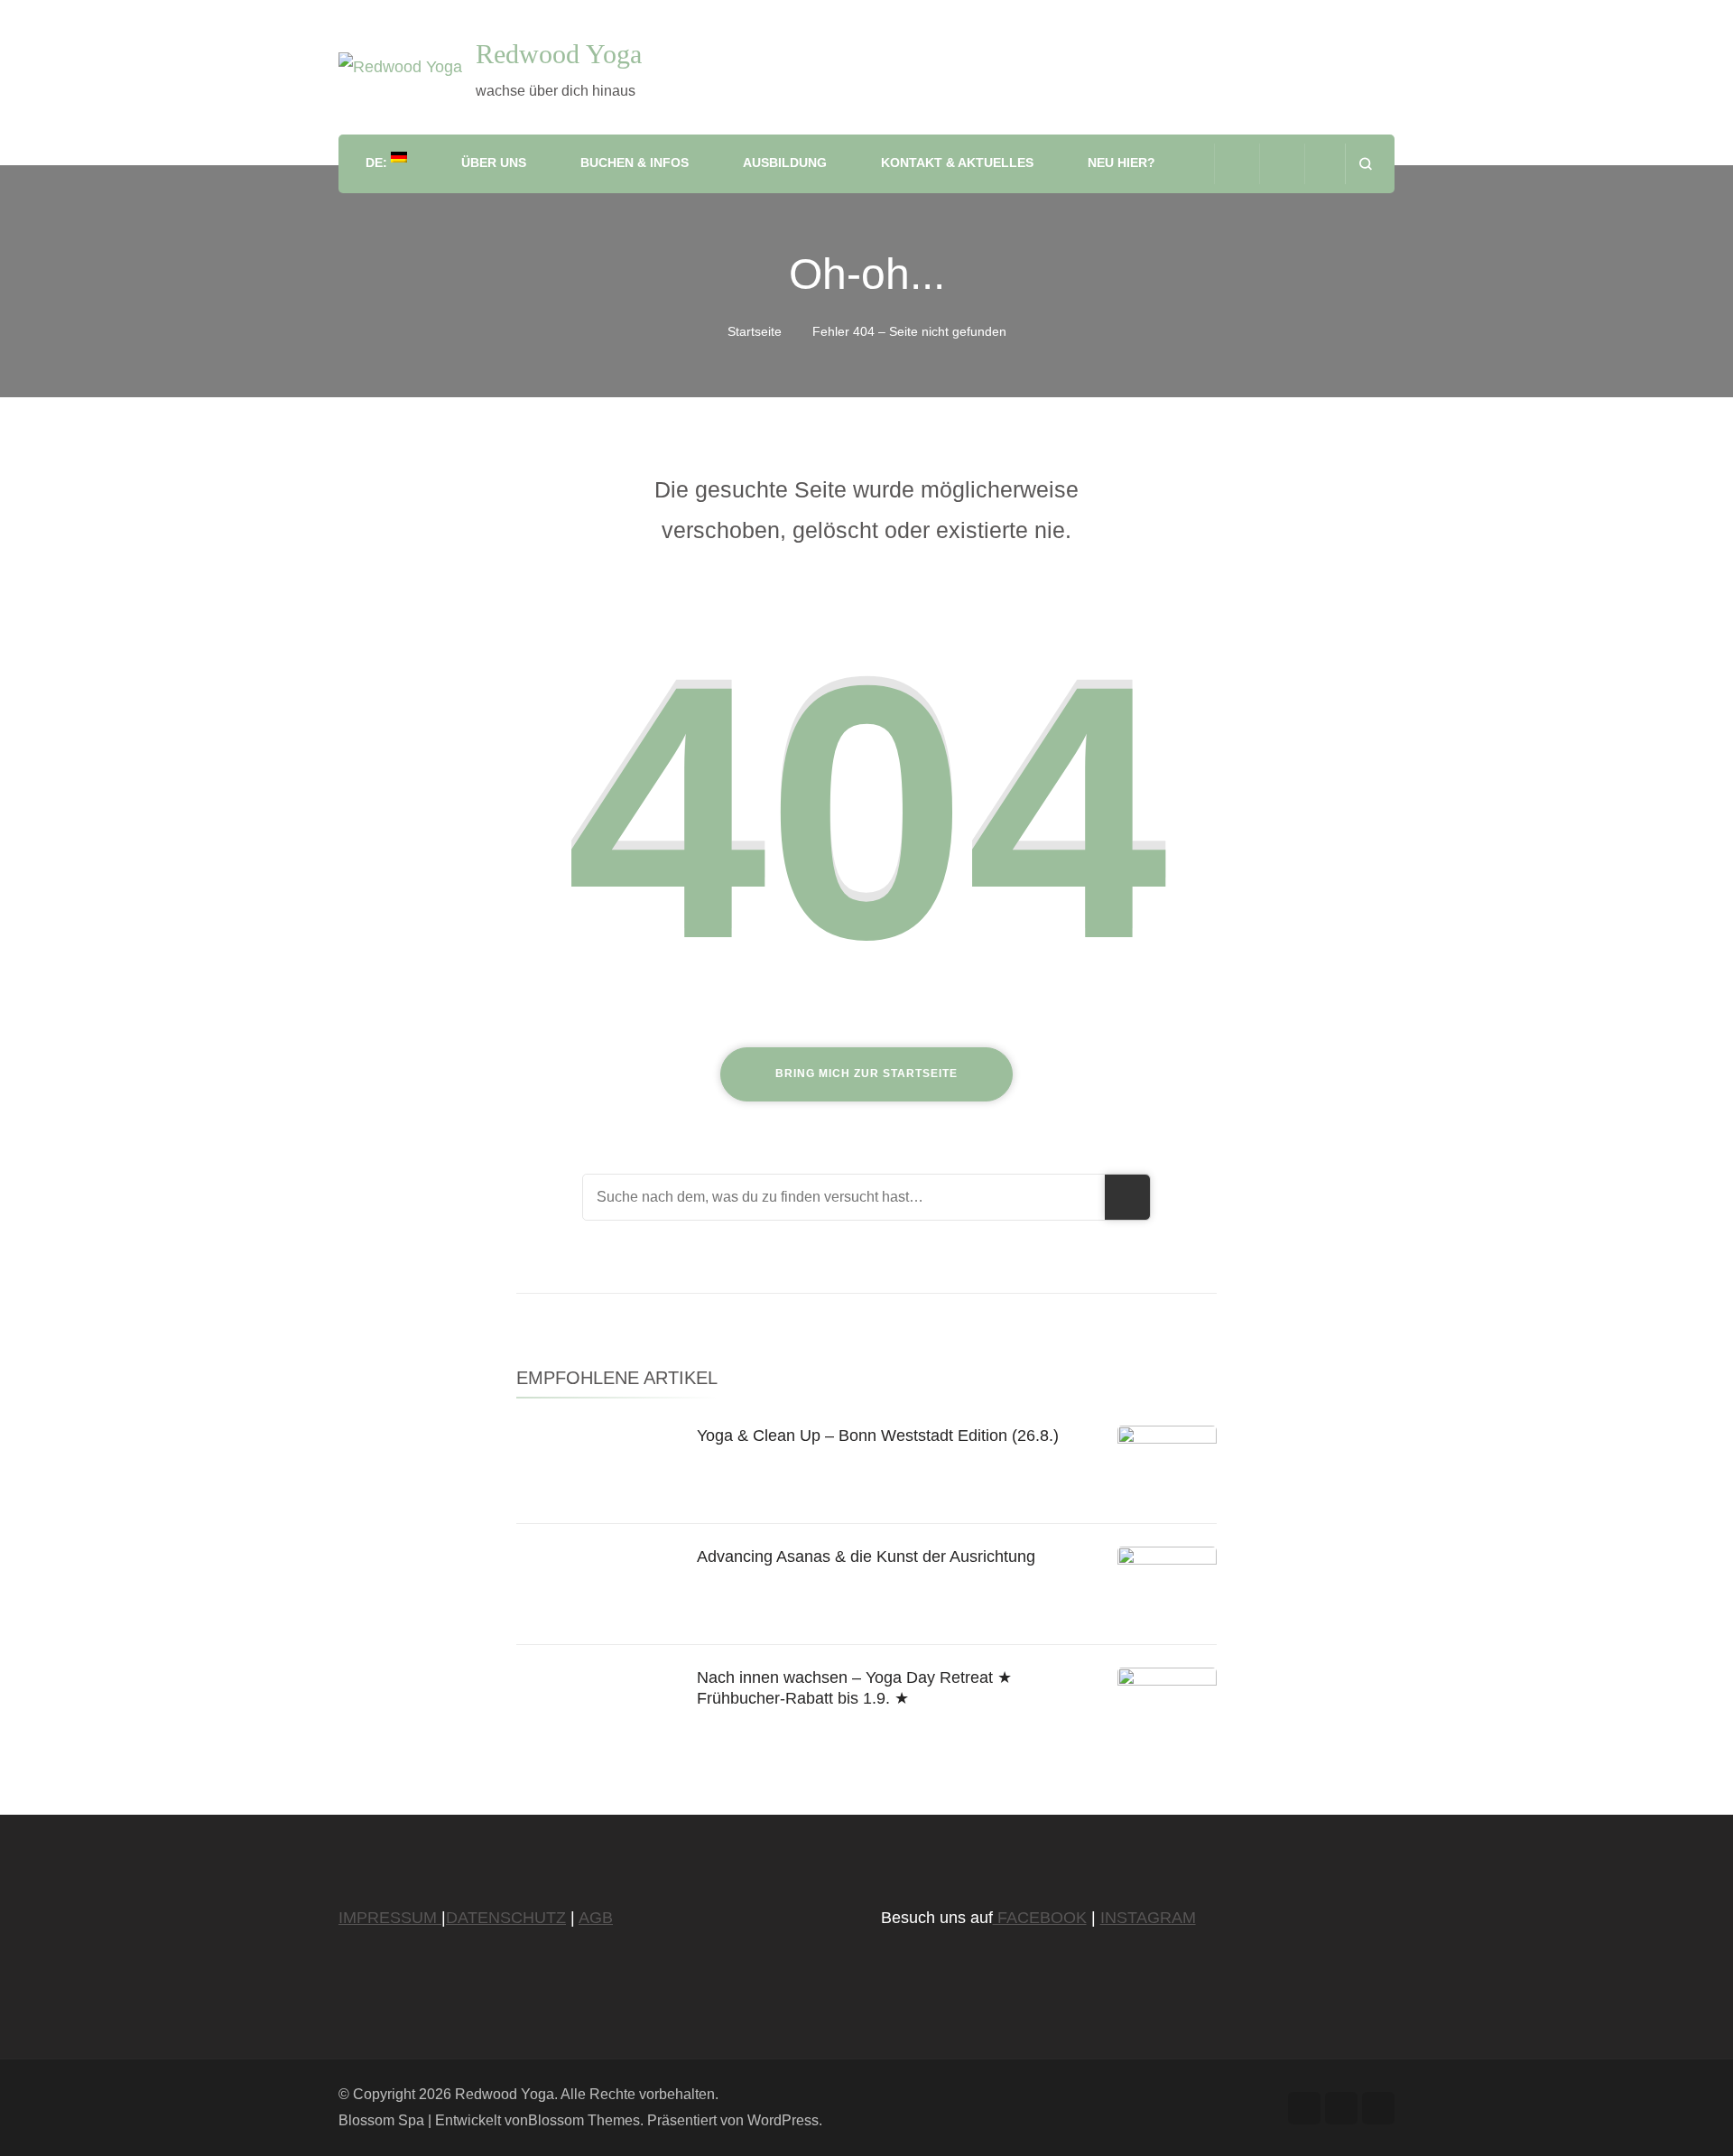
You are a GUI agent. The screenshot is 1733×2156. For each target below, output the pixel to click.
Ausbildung (785, 163)
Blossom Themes (584, 2120)
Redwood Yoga (559, 54)
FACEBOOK (1040, 1918)
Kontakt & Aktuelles (957, 163)
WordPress (783, 2120)
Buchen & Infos (635, 163)
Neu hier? (1121, 163)
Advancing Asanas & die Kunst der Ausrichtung (866, 1557)
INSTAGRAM (1148, 1918)
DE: (378, 163)
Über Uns (494, 163)
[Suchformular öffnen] (1365, 164)
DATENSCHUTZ (506, 1918)
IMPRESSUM (390, 1918)
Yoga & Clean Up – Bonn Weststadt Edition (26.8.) (878, 1436)
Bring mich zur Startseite (866, 1073)
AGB (596, 1918)
